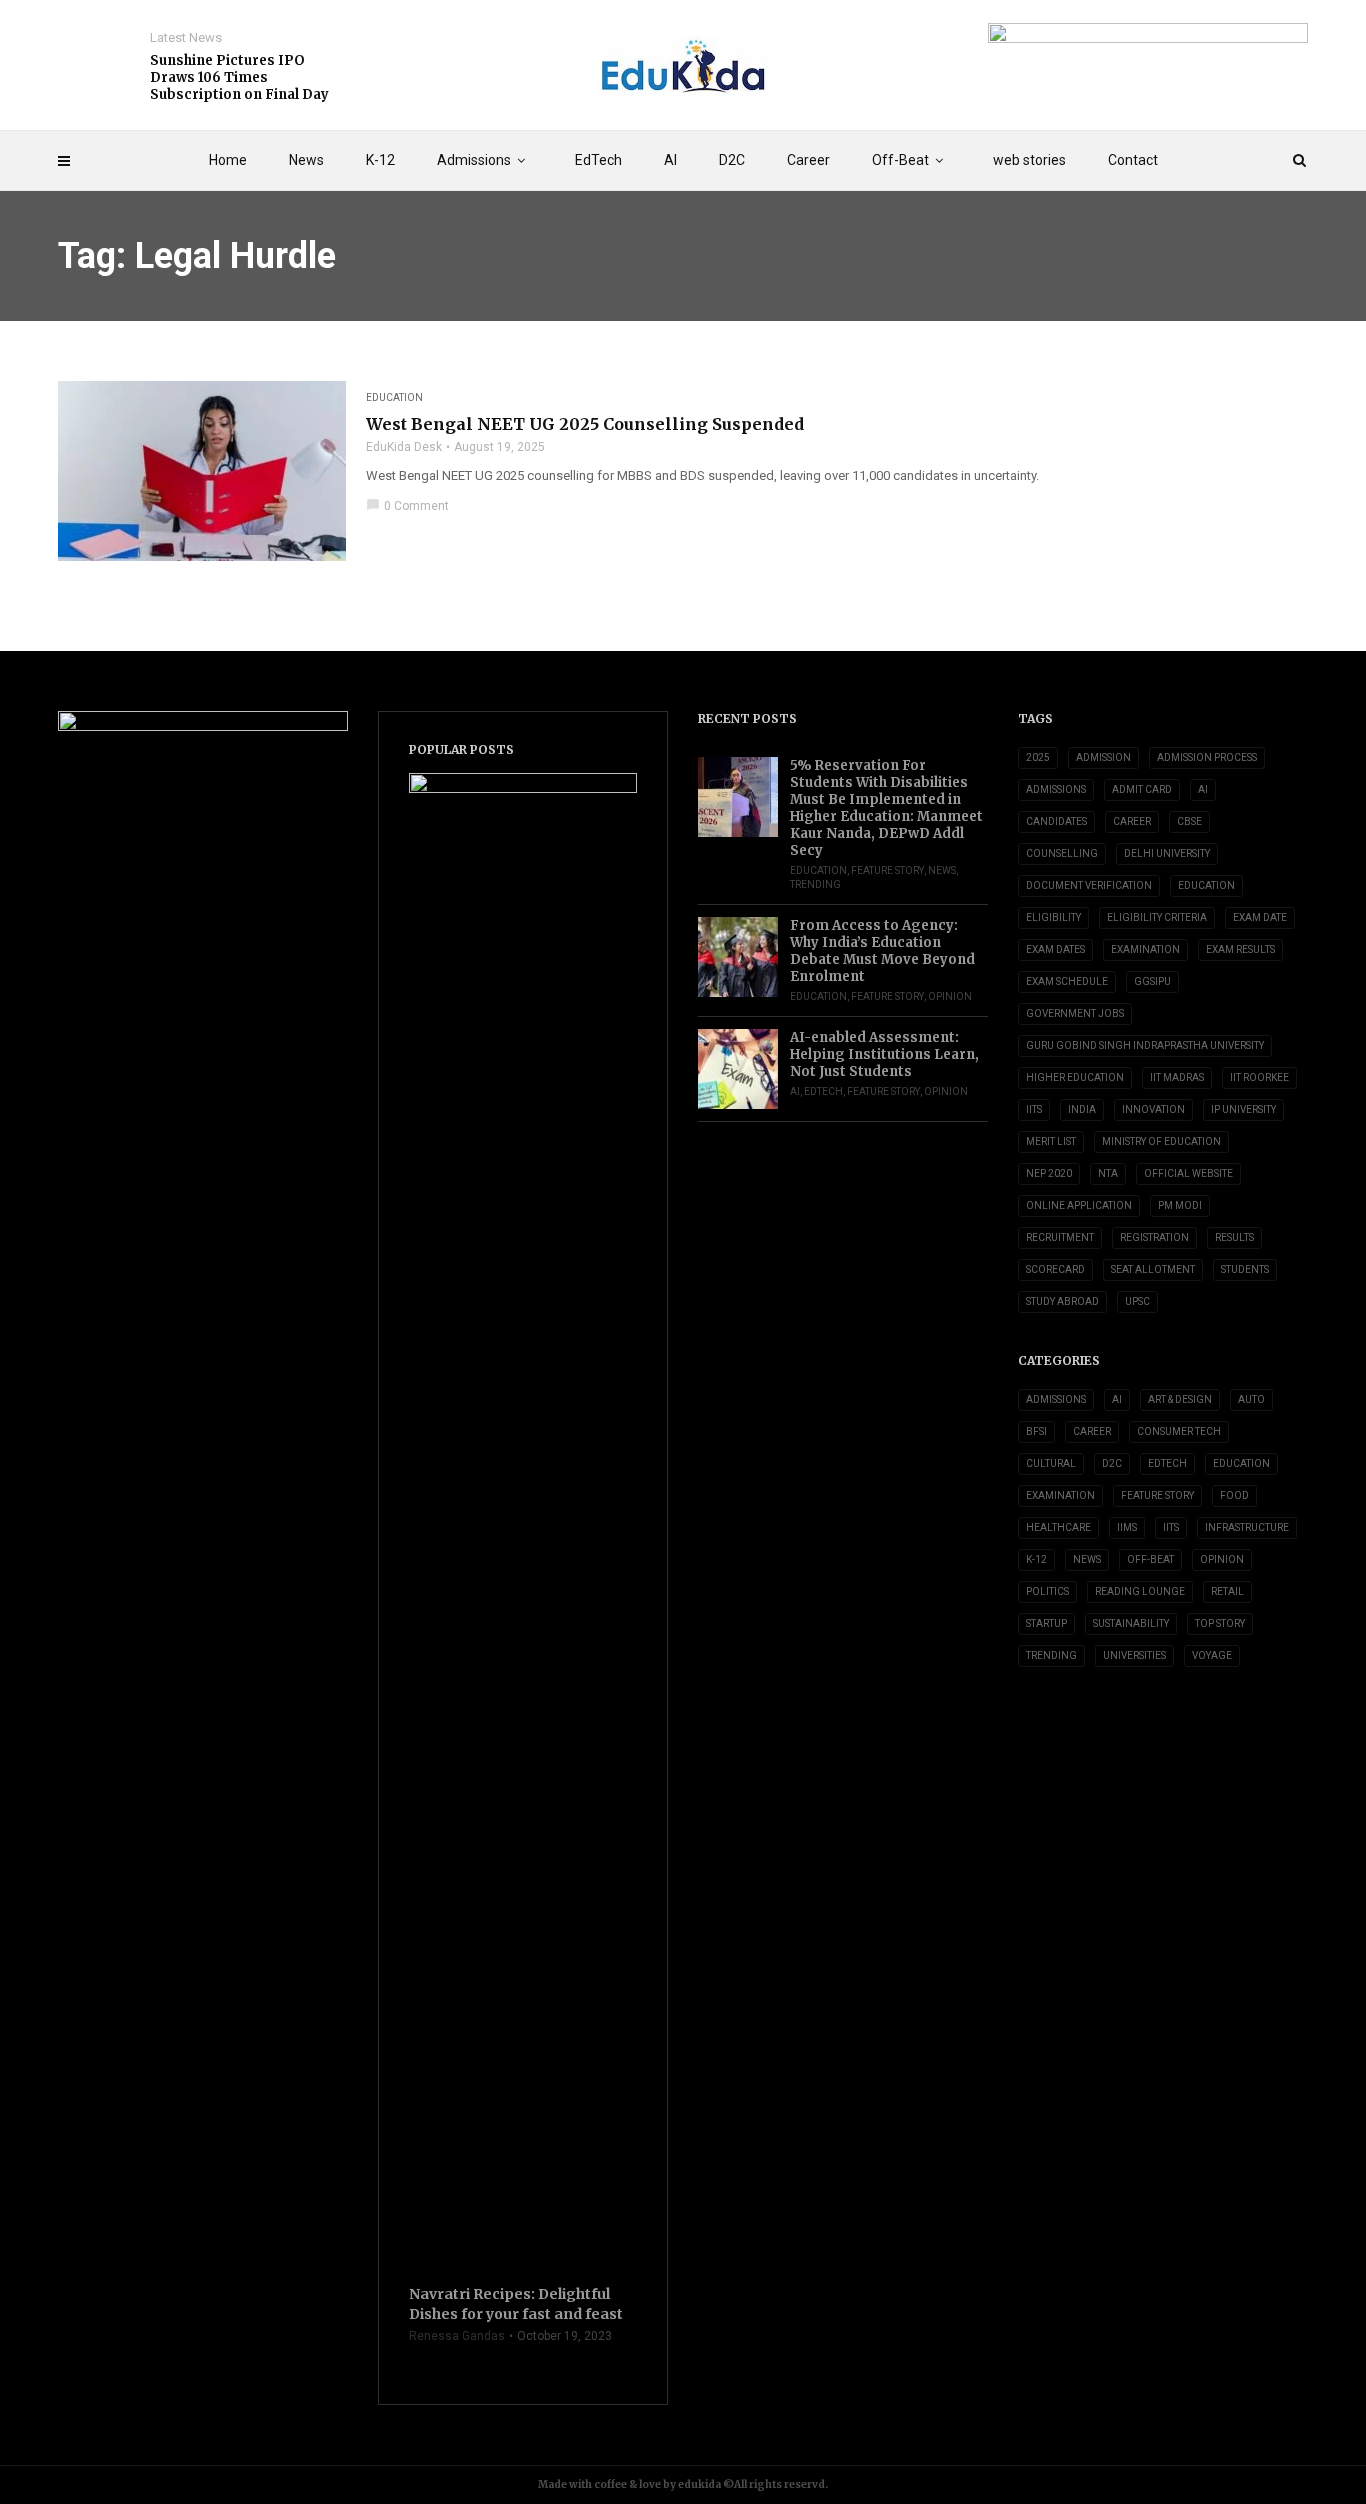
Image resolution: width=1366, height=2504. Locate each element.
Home (228, 160)
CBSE (1189, 821)
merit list (1051, 1141)
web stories (1029, 160)
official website (1188, 1173)
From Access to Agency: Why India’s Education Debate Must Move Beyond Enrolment (882, 951)
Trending (815, 884)
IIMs (1127, 1527)
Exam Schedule (1067, 981)
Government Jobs (1075, 1013)
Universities (1134, 1655)
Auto (1251, 1399)
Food (1234, 1495)
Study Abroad (1062, 1301)
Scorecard (1055, 1269)
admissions (1056, 789)
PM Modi (1180, 1205)
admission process (1207, 757)
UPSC (1137, 1301)
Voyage (1212, 1655)
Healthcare (1058, 1527)
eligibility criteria (1157, 917)
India (1082, 1109)
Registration (1154, 1237)
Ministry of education (1161, 1141)
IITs (1034, 1109)
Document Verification (1089, 885)
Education (394, 397)
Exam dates (1055, 949)
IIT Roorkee (1259, 1077)
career (1132, 821)
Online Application (1079, 1205)
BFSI (1036, 1431)
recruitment (1060, 1237)
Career (808, 160)
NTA (1108, 1173)
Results (1234, 1237)
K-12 (380, 160)
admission (1103, 757)
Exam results (1240, 949)
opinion (950, 996)
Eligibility (1053, 917)
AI (670, 160)
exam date (1260, 917)
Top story (1220, 1623)
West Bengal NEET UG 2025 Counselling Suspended (585, 424)
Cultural (1051, 1463)
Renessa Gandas (457, 2336)
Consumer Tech (1179, 1431)
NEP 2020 (1049, 1173)
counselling (1062, 853)
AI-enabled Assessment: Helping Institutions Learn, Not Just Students (884, 1054)
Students (1245, 1269)
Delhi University (1167, 853)
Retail (1227, 1591)
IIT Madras (1177, 1077)
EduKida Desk (404, 447)
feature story (887, 870)
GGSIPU (1152, 981)
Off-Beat (900, 160)
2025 (1038, 757)
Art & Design (1180, 1399)
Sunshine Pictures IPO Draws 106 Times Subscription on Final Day (239, 77)
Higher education (1075, 1077)
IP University (1243, 1109)
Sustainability (1131, 1623)
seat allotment (1153, 1269)
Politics (1047, 1591)
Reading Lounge (1140, 1591)
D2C (732, 160)
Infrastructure (1247, 1527)
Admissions (474, 160)
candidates (1056, 821)
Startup (1046, 1623)
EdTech (598, 160)
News (306, 160)
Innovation (1153, 1109)
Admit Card (1142, 789)
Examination (1145, 949)
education (1206, 885)
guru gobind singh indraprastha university (1145, 1045)
